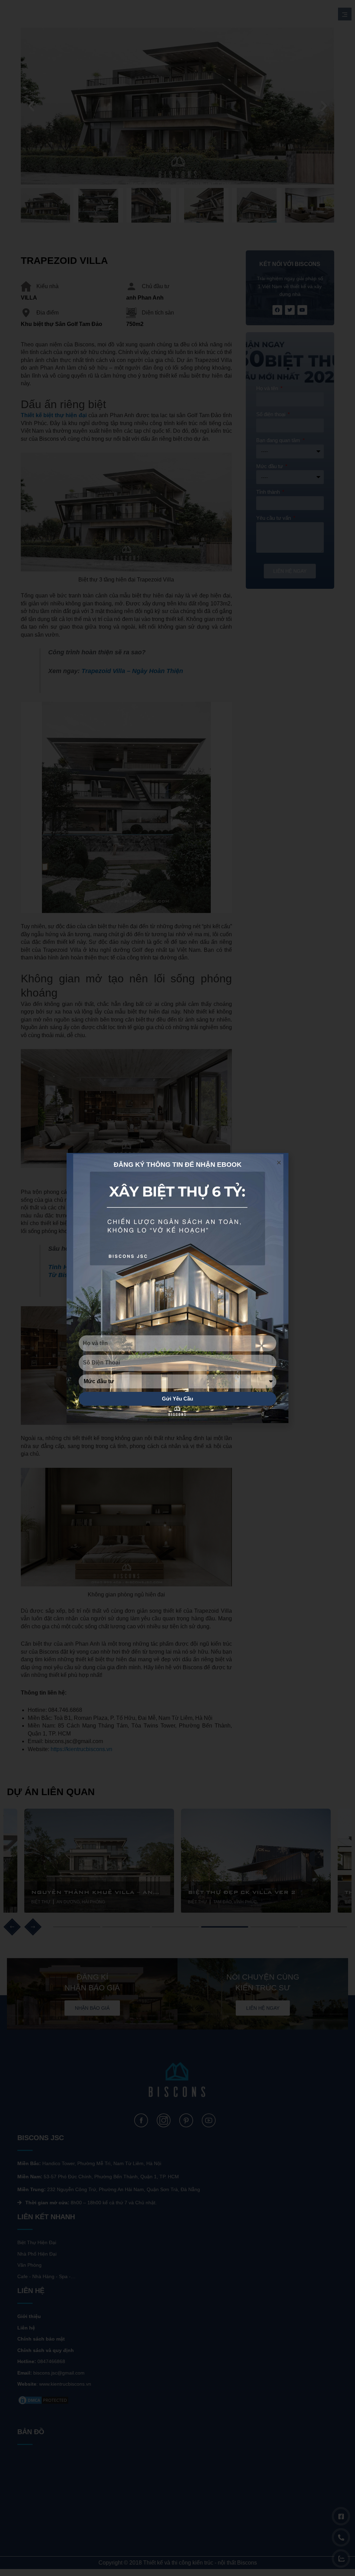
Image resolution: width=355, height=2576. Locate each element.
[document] (177, 1288)
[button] (279, 1162)
